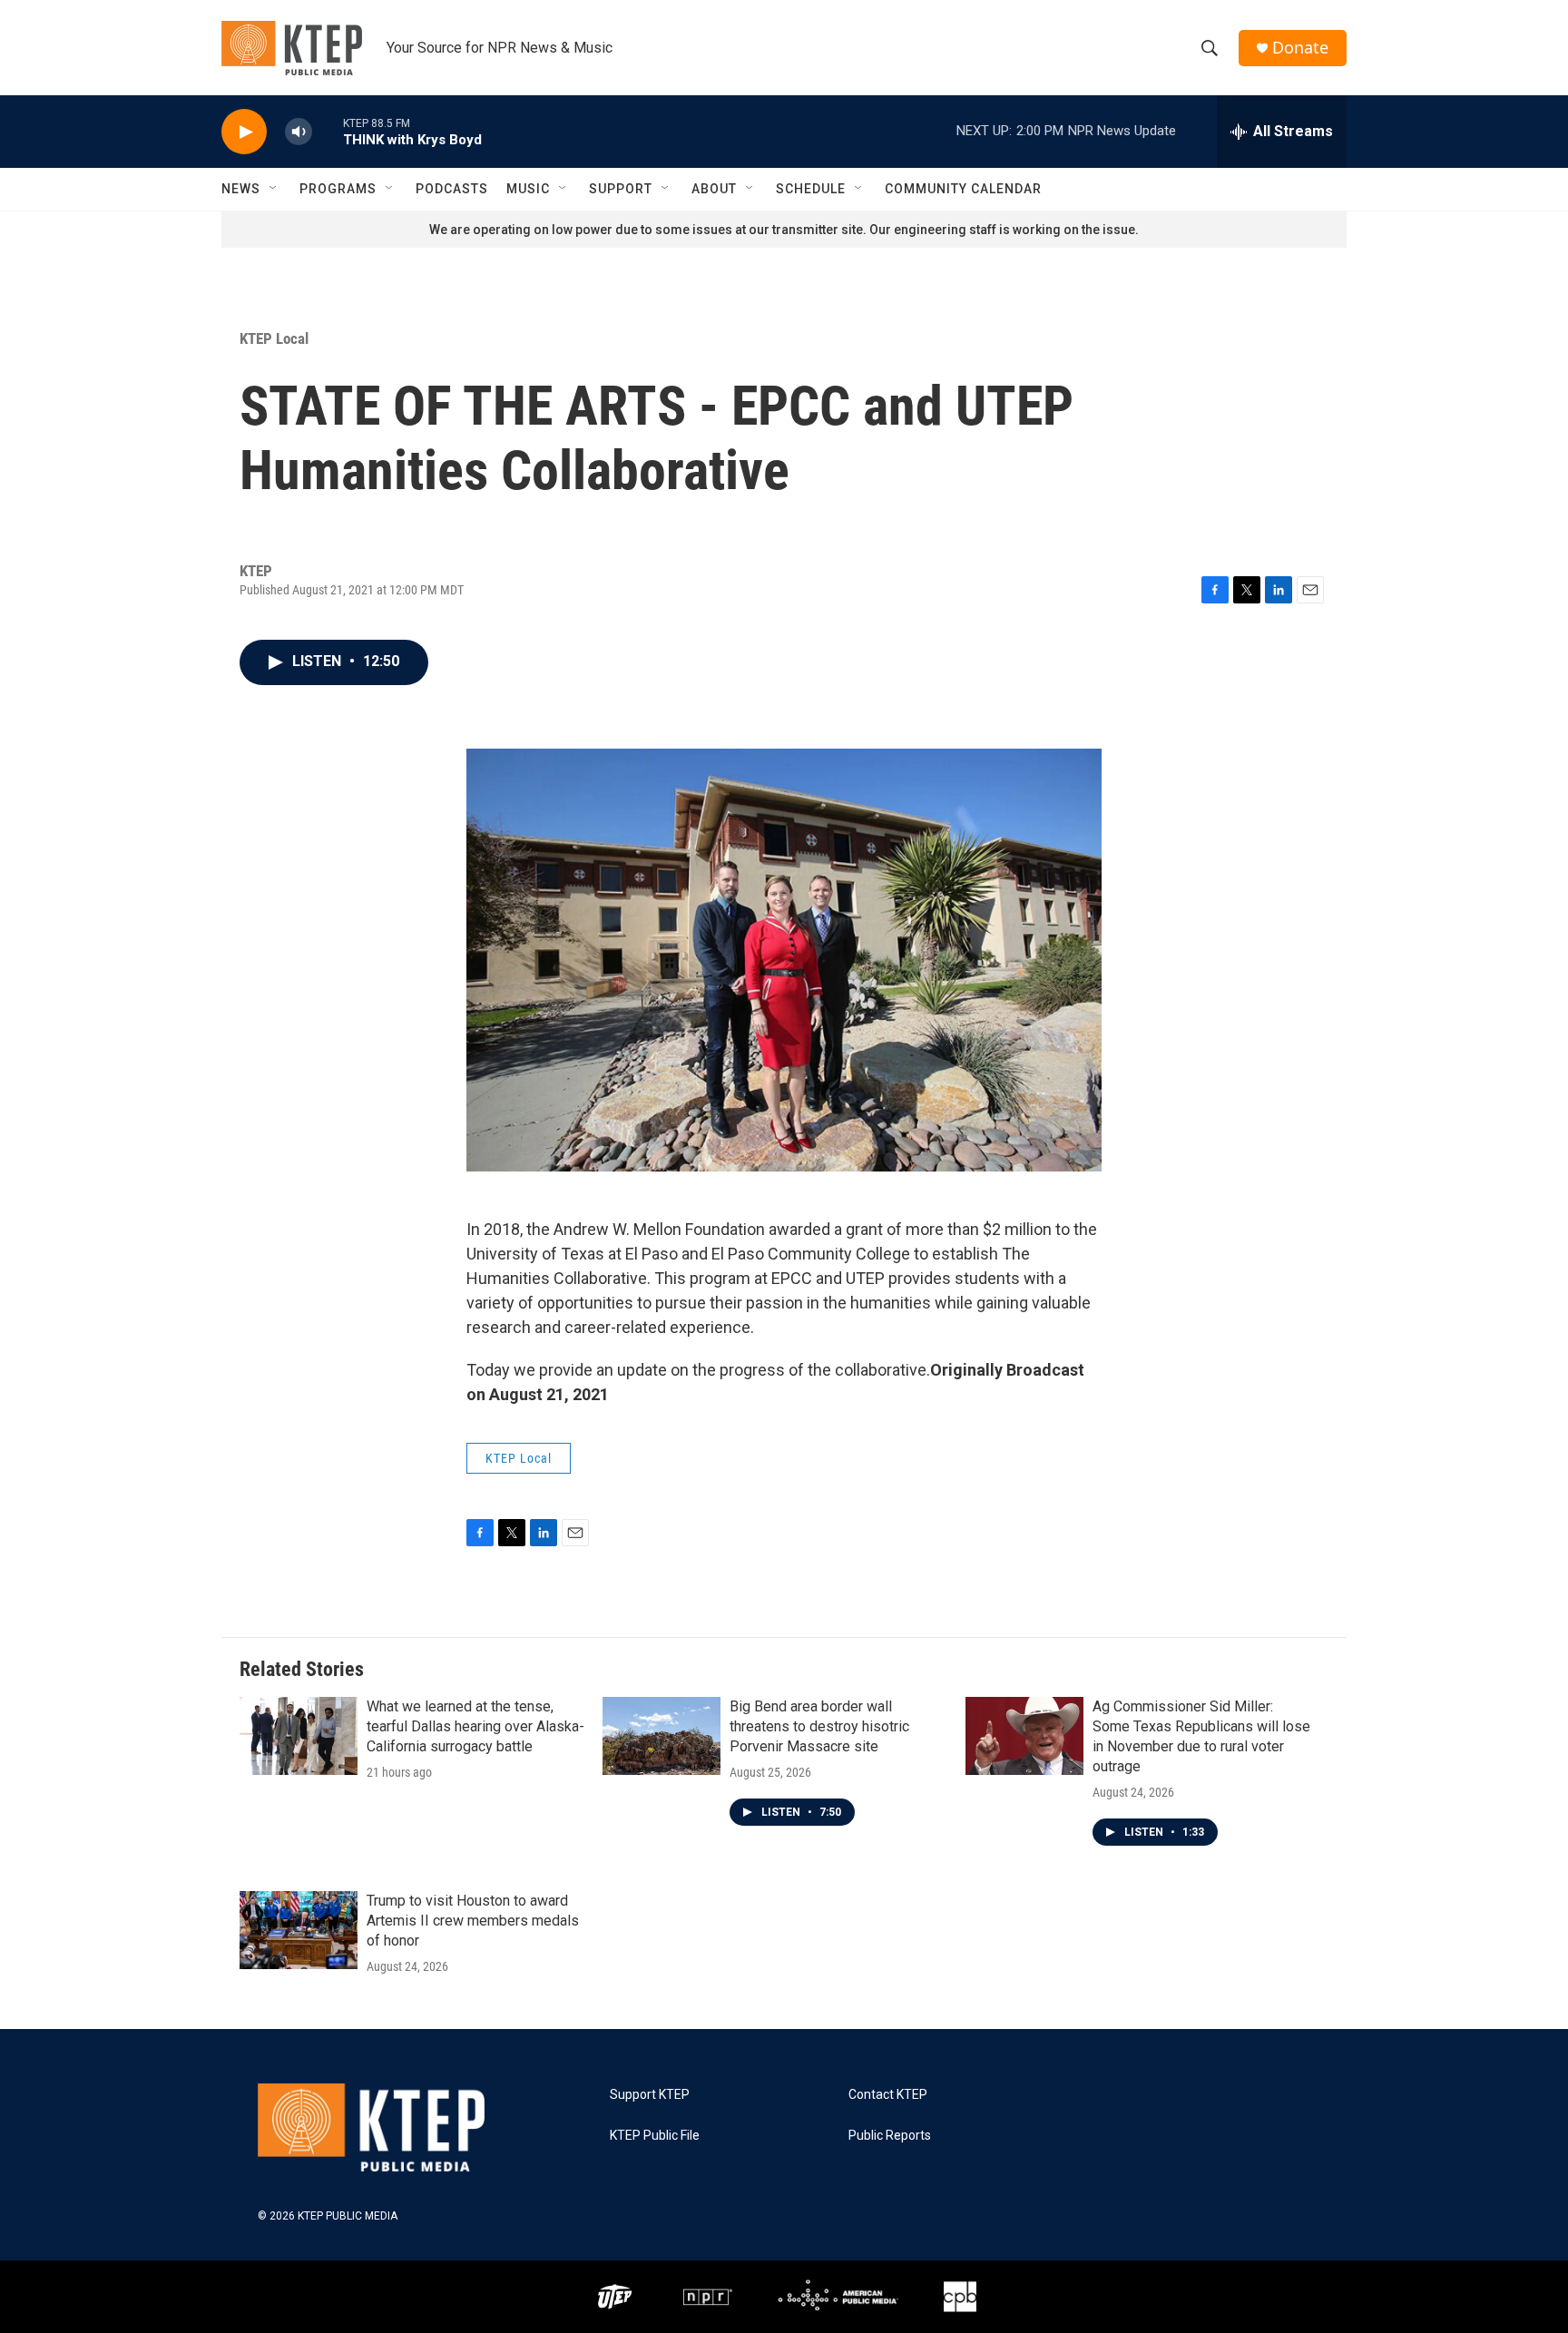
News (241, 189)
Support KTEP (650, 2095)
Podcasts (452, 189)
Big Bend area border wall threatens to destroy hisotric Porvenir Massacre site (819, 1726)
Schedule (811, 189)
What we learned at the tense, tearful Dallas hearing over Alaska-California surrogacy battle (475, 1726)
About (714, 189)
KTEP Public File (655, 2136)
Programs (338, 189)
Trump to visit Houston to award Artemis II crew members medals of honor (473, 1921)
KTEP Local (274, 338)
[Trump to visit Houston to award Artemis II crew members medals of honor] (299, 1930)
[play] (244, 132)
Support (621, 189)
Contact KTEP (888, 2095)
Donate (1300, 48)
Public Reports (890, 2136)
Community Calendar (963, 189)
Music (528, 189)
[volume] (299, 132)
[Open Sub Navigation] (274, 189)
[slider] (328, 131)
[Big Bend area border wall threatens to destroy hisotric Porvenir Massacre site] (661, 1736)
